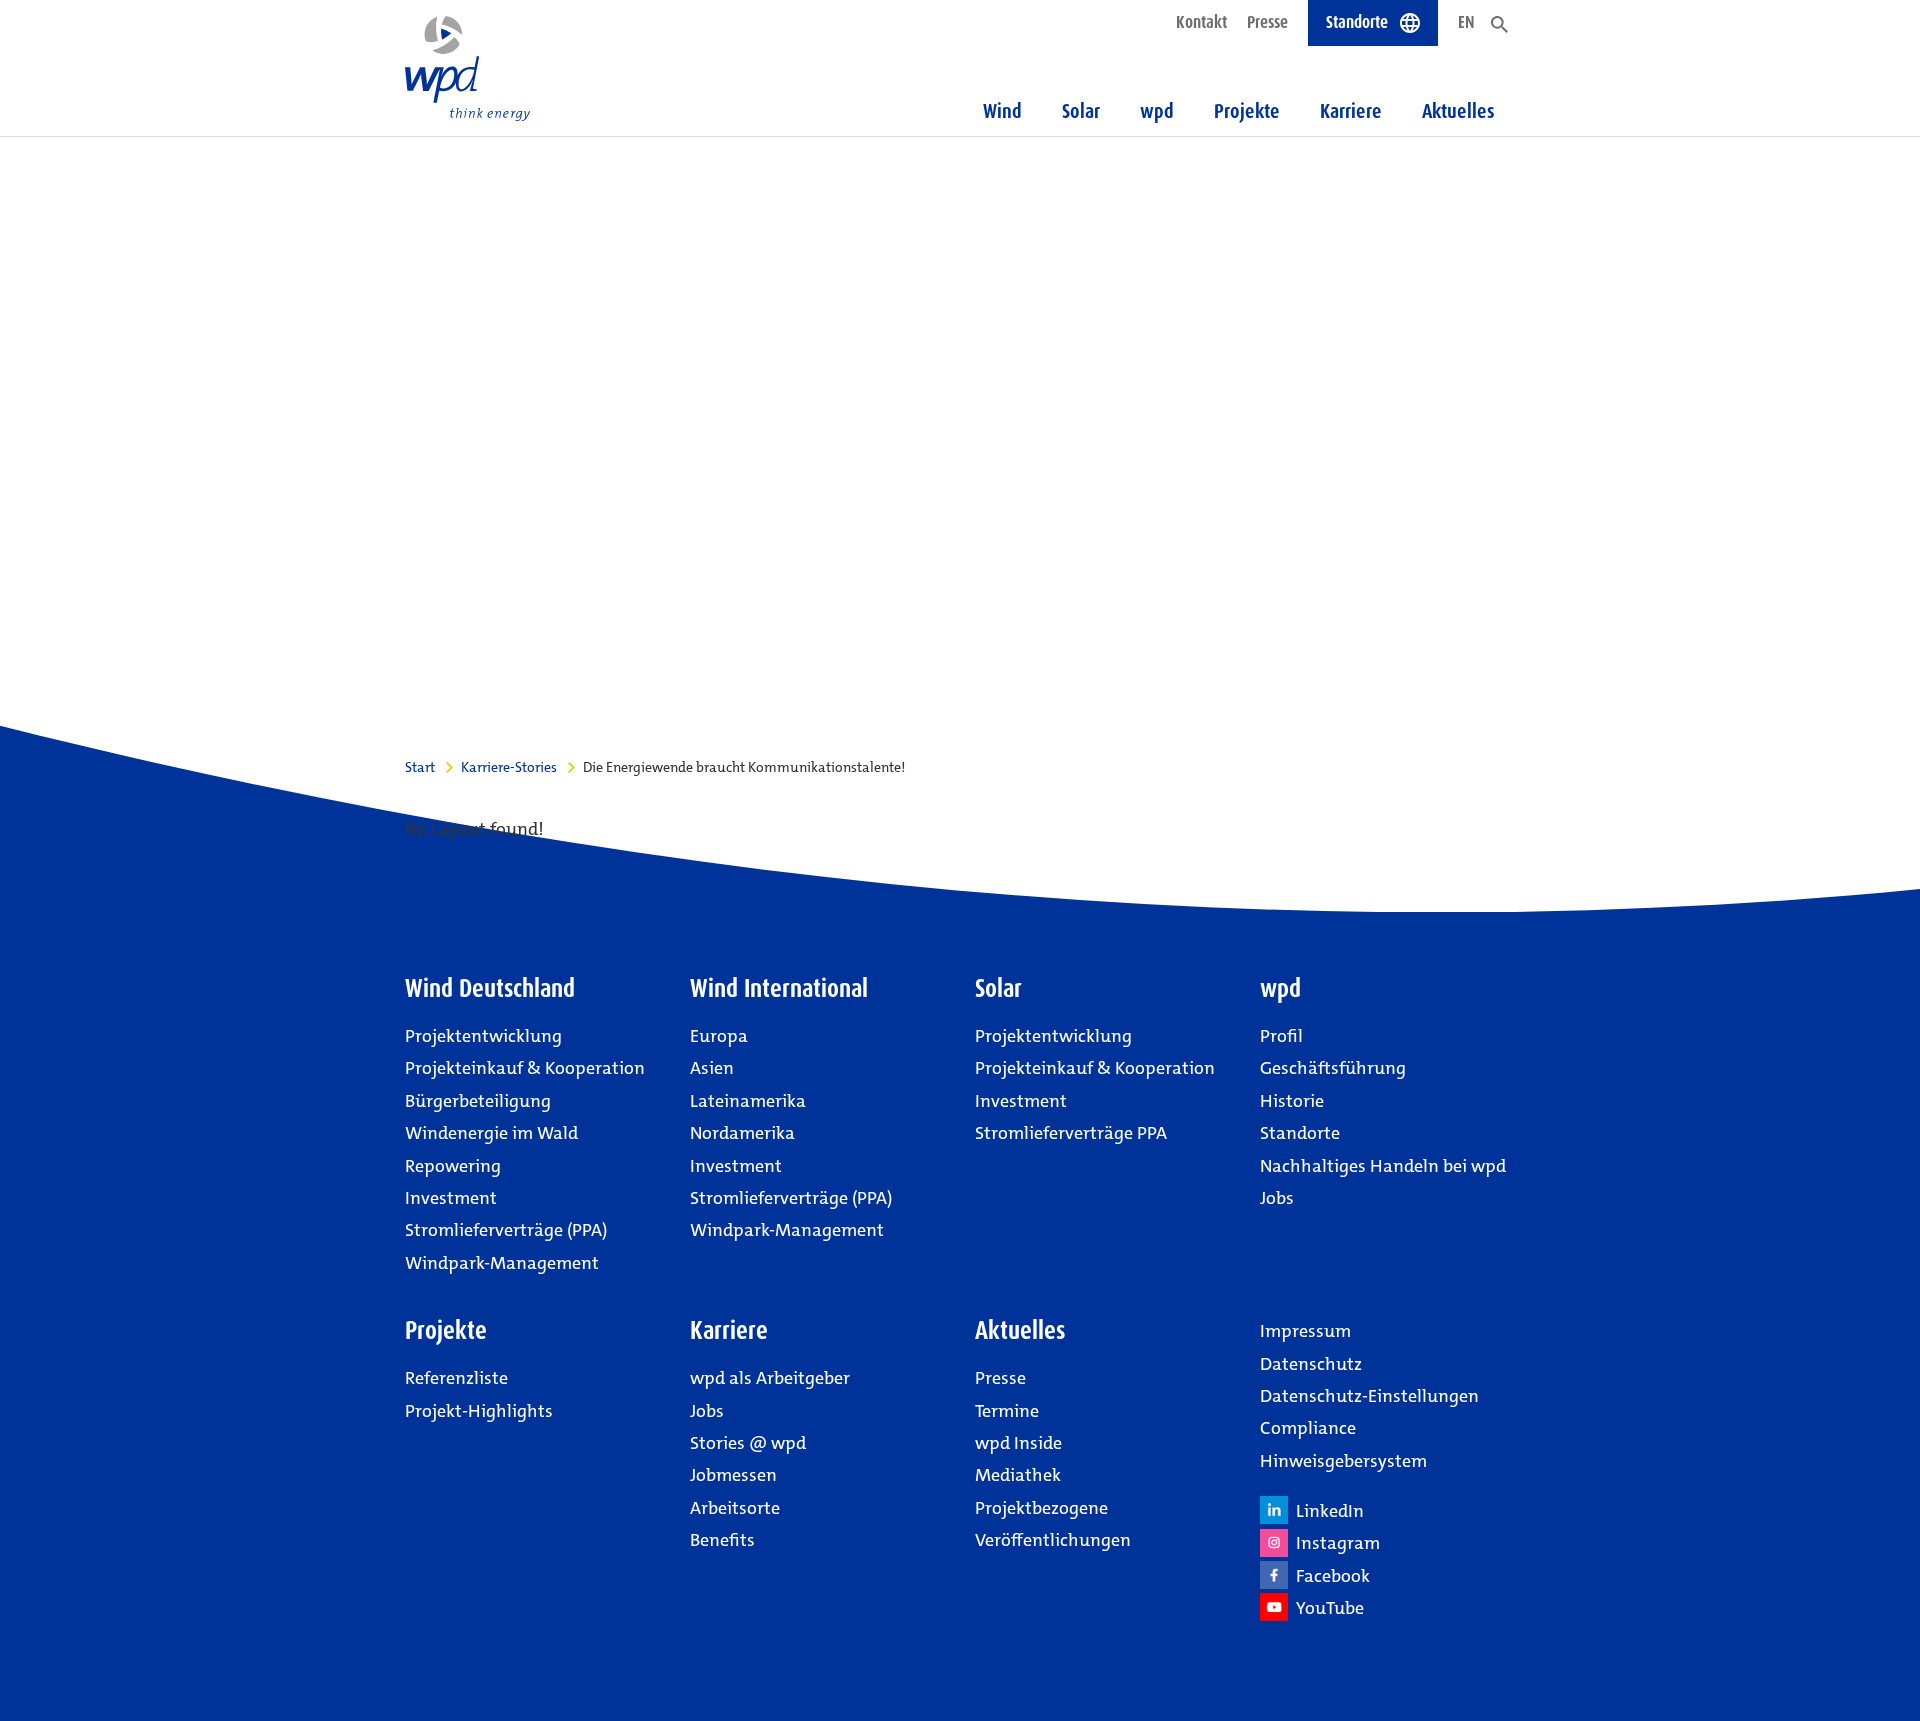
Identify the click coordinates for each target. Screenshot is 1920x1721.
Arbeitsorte (735, 1508)
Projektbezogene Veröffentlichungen (1053, 1524)
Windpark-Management (502, 1263)
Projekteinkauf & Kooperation (525, 1068)
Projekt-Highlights (479, 1411)
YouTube (1326, 1608)
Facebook (1329, 1576)
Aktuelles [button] (1458, 111)
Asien (712, 1068)
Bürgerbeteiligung (478, 1101)
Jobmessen (733, 1475)
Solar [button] (1081, 111)
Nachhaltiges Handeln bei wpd (1383, 1166)
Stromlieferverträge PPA (1071, 1133)
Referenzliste (456, 1378)
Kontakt (1201, 22)
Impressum (1305, 1331)
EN (1466, 22)
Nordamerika (742, 1133)
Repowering (453, 1166)
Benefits (722, 1540)
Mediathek (1018, 1475)
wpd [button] (1157, 111)
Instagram (1334, 1543)
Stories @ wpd (748, 1443)
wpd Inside (1018, 1443)
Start (420, 767)
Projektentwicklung (483, 1036)
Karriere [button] (1351, 111)
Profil (1281, 1036)
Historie (1292, 1101)
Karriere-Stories (509, 767)
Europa (719, 1036)
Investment (451, 1198)
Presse (1267, 22)
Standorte (1300, 1133)
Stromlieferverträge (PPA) (506, 1230)
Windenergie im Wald (491, 1133)
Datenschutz (1311, 1364)
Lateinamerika (748, 1101)
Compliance (1308, 1428)
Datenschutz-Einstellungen (1369, 1396)
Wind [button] (1002, 111)
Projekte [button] (1247, 111)
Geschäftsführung (1333, 1068)
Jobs (1277, 1198)
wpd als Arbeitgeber (770, 1378)
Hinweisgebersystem (1343, 1461)
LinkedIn (1326, 1511)
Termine (1007, 1411)
